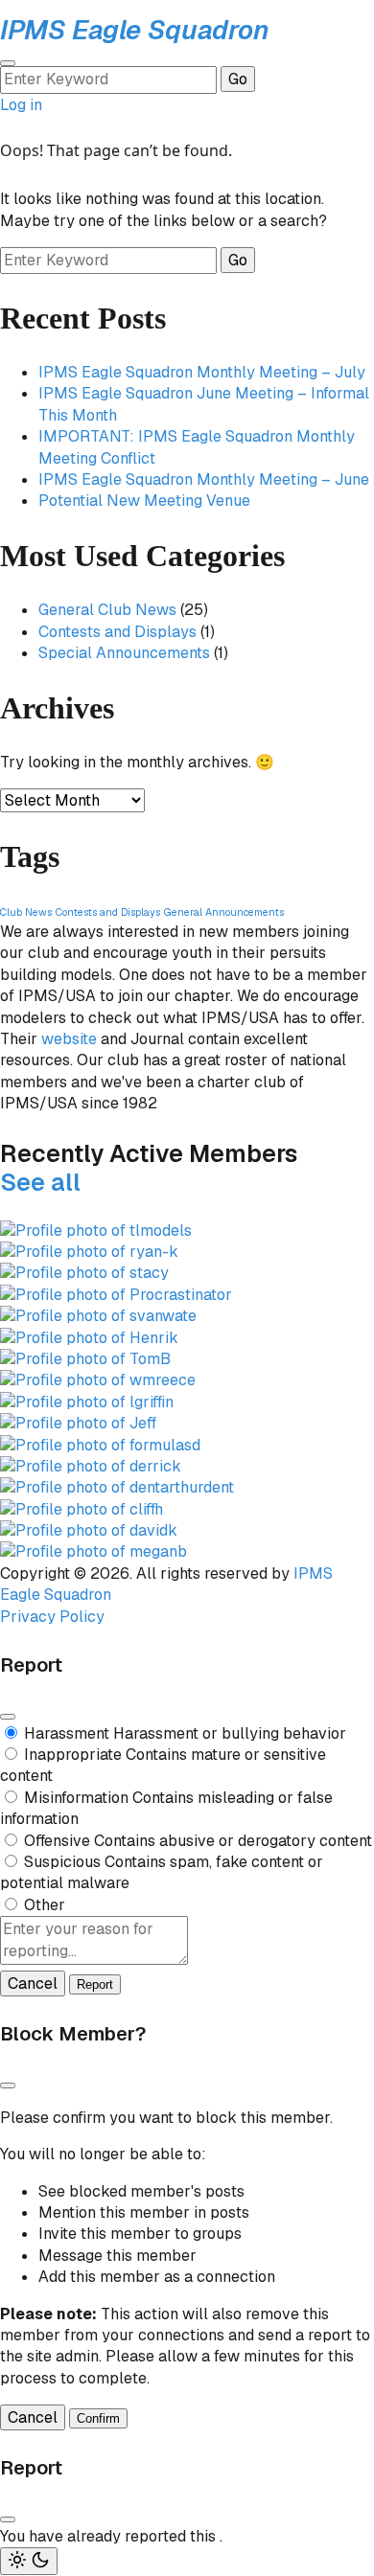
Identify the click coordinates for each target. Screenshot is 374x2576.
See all (40, 1182)
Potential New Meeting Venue (144, 501)
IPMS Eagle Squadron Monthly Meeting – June (204, 479)
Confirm (98, 2418)
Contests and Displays (117, 632)
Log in (21, 105)
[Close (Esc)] (8, 1717)
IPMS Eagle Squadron (135, 30)
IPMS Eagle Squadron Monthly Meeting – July (202, 372)
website (69, 1039)
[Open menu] (8, 63)
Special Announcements (124, 653)
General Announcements (224, 912)
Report (95, 1984)
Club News (26, 912)
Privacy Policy (52, 1617)
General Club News (107, 610)
